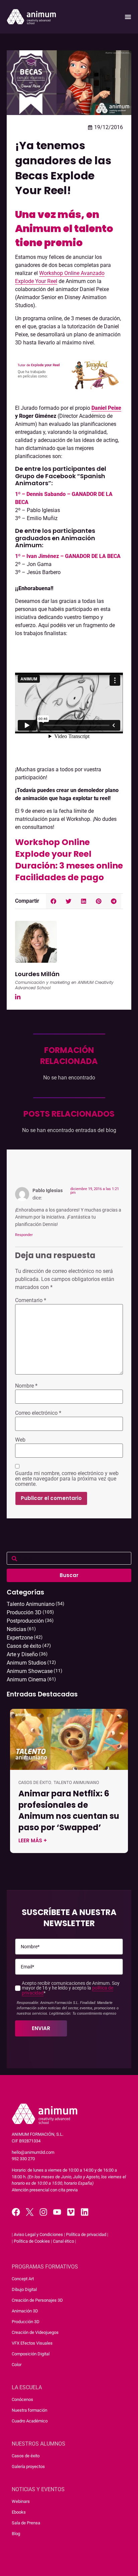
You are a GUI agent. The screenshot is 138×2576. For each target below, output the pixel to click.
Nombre (26, 1386)
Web (20, 1440)
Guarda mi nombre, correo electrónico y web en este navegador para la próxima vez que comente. (67, 1479)
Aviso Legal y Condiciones (38, 2234)
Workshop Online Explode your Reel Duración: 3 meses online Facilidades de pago (69, 860)
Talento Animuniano (76, 1782)
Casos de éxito (35, 1782)
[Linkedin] (85, 2212)
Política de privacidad (86, 2234)
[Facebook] (16, 2212)
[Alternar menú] (128, 17)
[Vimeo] (71, 2212)
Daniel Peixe (106, 408)
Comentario (31, 1300)
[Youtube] (57, 2212)
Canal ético (63, 2241)
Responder (24, 1235)
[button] (53, 901)
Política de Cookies (32, 2241)
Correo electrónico (38, 1413)
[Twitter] (30, 2212)
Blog (16, 2534)
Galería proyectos (28, 2467)
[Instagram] (43, 2212)
